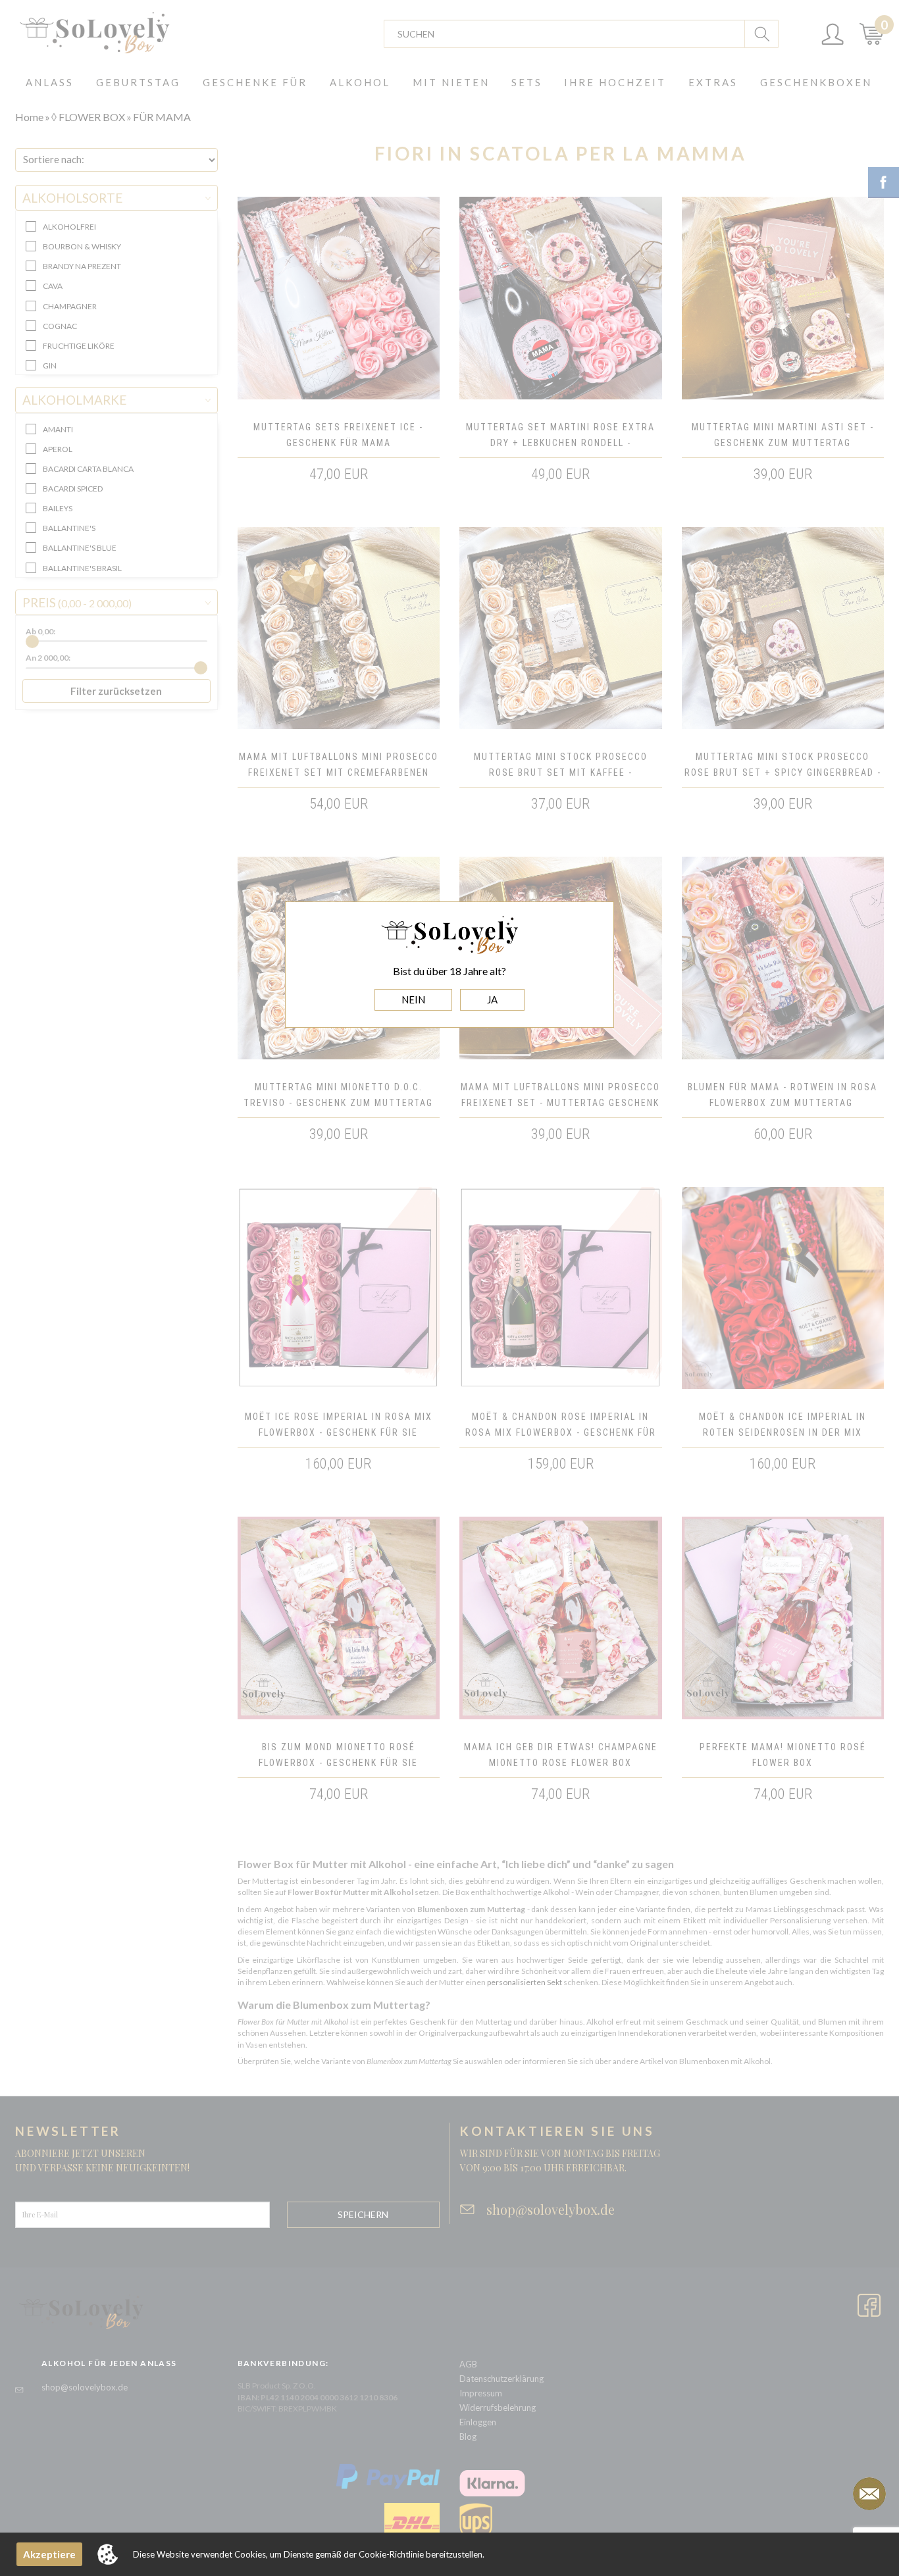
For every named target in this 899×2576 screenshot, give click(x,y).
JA (492, 999)
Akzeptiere (49, 2554)
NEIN (413, 999)
